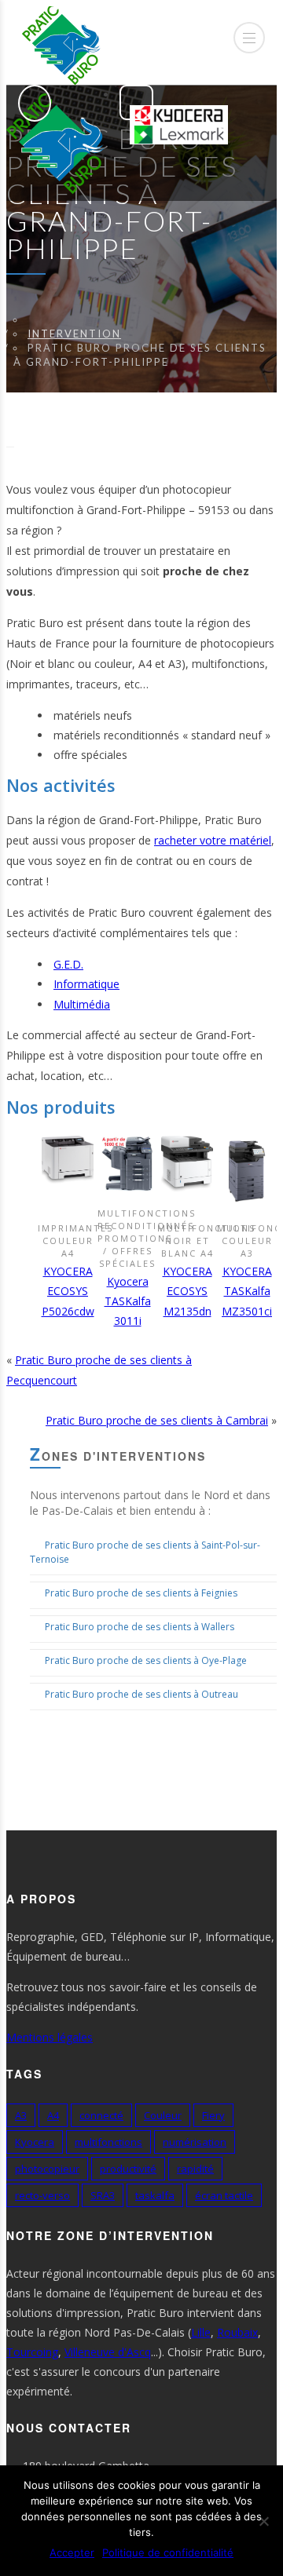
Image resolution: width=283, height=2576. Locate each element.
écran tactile (224, 2195)
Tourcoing (32, 2352)
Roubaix (237, 2332)
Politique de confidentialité (168, 2552)
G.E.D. (68, 964)
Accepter (72, 2552)
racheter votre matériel (213, 840)
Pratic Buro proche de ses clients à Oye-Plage (146, 1660)
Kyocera (35, 2142)
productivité (128, 2169)
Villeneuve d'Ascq (108, 2352)
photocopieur (47, 2169)
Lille (201, 2332)
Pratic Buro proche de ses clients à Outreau (141, 1694)
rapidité (195, 2169)
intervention (74, 334)
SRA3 (103, 2195)
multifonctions (108, 2142)
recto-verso (42, 2195)
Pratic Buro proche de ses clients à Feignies (141, 1593)
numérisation (195, 2142)
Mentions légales (50, 2037)
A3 (21, 2115)
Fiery (213, 2115)
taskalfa (155, 2195)
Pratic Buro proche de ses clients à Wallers (140, 1627)
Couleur (163, 2115)
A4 (53, 2115)
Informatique (86, 984)
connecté (101, 2115)
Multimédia (82, 1004)
